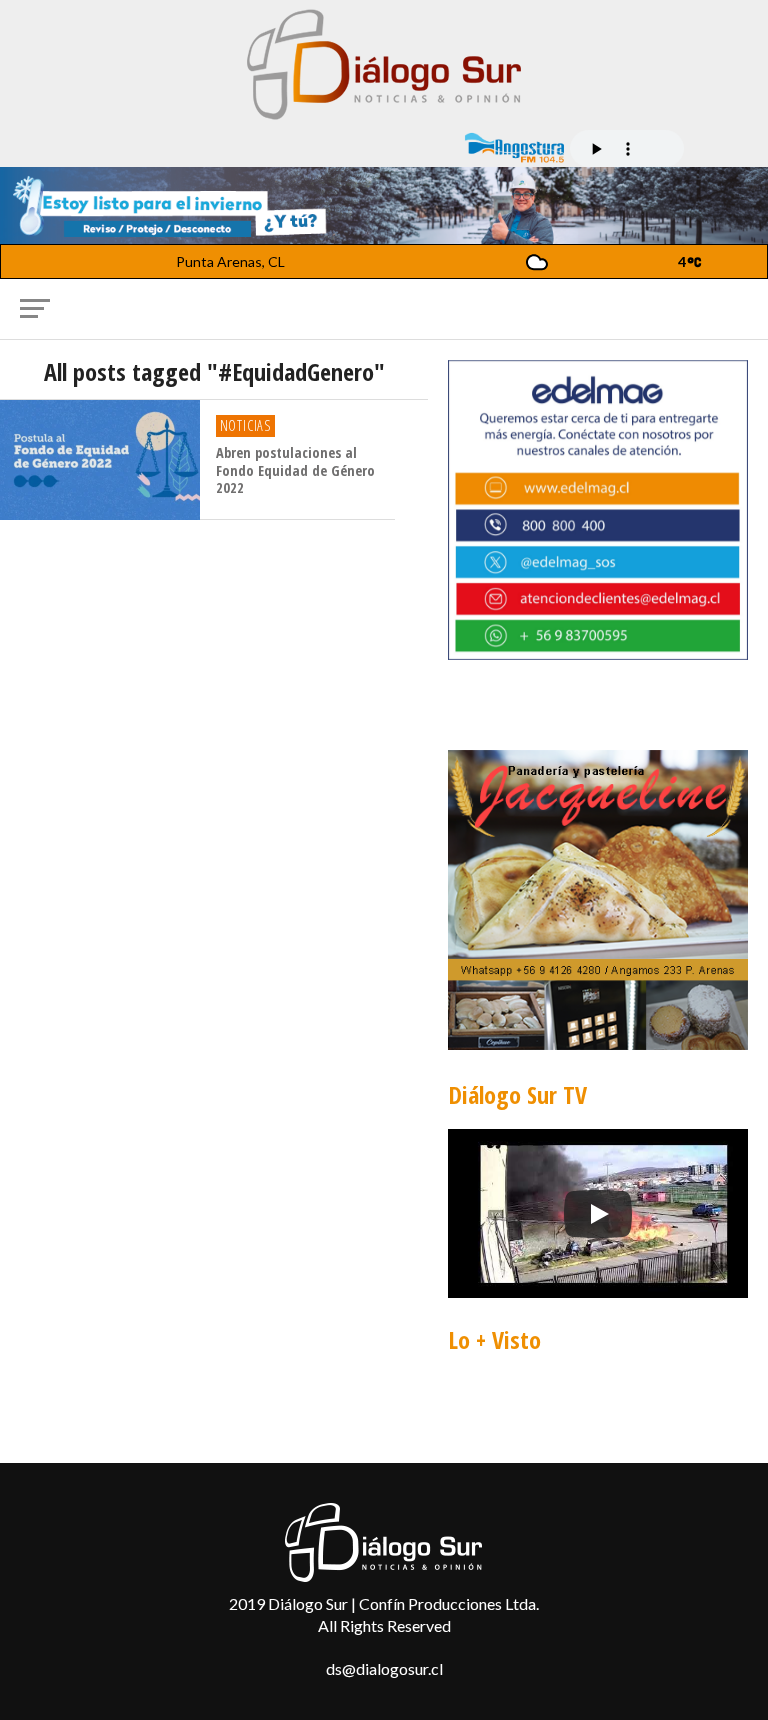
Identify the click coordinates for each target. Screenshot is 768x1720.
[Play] (598, 1214)
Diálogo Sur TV (517, 1094)
